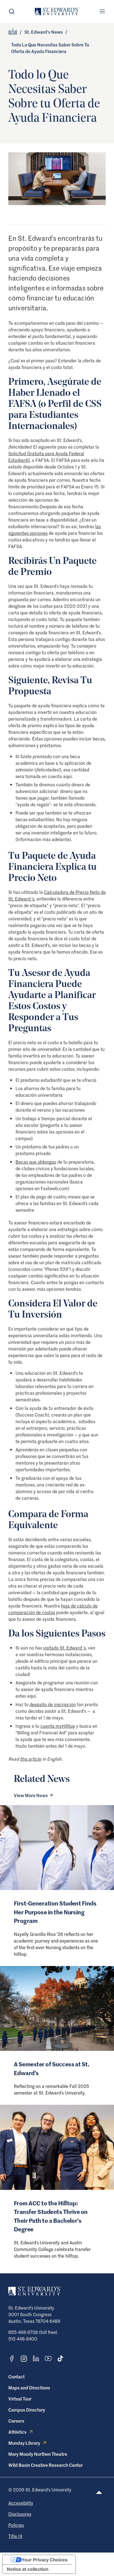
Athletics (17, 2432)
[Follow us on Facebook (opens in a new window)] (12, 2358)
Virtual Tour (20, 2399)
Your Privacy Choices (45, 2560)
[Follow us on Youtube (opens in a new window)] (48, 2358)
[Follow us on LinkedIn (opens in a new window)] (36, 2358)
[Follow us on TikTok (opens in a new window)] (60, 2358)
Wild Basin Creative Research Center (46, 2465)
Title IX (15, 2536)
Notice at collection (28, 2569)
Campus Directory (27, 2410)
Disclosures (20, 2514)
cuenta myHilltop (58, 1726)
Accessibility (21, 2503)
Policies (16, 2525)
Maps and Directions (29, 2387)
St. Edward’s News (44, 32)
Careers (16, 2421)
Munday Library (24, 2443)
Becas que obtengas (36, 1162)
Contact (16, 2376)
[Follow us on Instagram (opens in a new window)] (24, 2359)
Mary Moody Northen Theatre (38, 2454)
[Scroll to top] (99, 2492)
